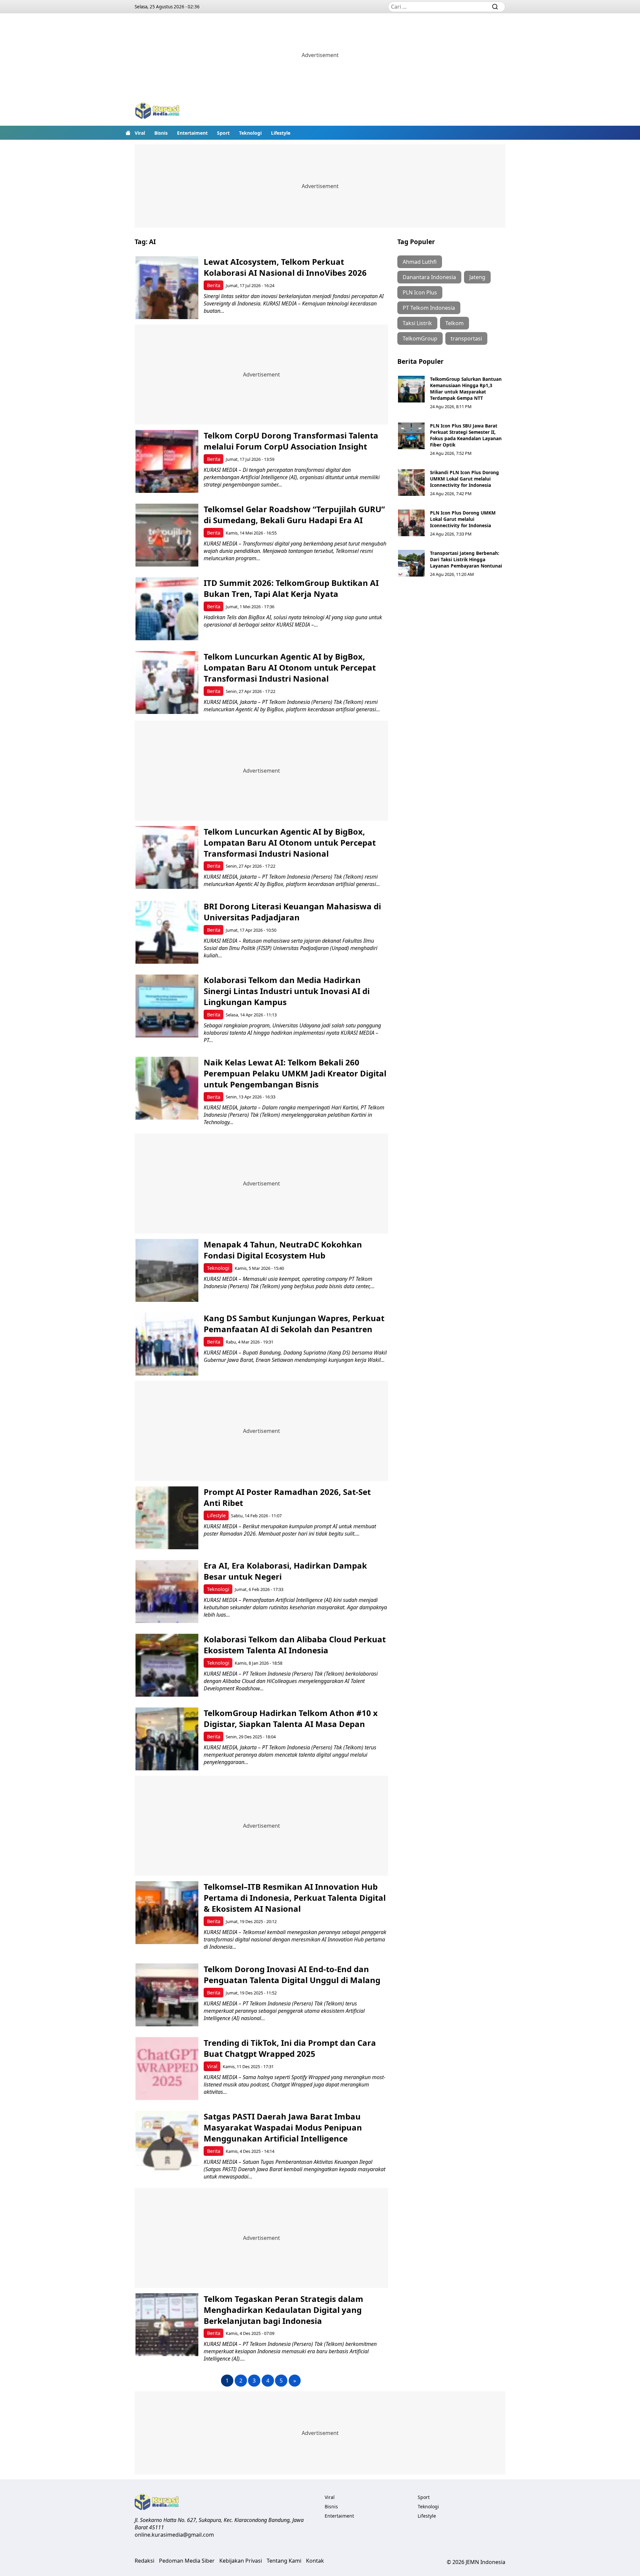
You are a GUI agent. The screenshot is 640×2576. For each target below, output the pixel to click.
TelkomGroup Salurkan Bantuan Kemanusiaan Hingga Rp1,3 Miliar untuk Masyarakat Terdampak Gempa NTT (466, 388)
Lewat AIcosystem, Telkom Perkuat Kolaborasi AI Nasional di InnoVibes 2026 (285, 267)
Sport (223, 133)
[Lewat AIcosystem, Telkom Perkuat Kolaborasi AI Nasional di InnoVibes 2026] (167, 288)
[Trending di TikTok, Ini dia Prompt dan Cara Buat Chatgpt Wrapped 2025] (167, 2069)
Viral (140, 133)
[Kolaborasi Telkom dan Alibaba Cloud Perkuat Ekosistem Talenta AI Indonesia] (167, 1665)
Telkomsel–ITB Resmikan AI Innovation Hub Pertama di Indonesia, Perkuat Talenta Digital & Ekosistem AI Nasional (295, 1898)
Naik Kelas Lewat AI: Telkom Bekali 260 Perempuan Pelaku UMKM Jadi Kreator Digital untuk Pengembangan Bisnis (295, 1073)
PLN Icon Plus (420, 292)
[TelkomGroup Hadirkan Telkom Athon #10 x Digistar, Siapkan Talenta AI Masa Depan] (167, 1739)
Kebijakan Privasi (241, 2561)
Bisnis (161, 133)
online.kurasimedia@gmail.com (174, 2535)
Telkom (454, 323)
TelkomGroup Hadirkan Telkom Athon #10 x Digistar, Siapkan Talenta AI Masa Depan (291, 1718)
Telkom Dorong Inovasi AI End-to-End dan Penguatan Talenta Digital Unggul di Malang (294, 1974)
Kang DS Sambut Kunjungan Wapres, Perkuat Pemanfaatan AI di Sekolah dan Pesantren (294, 1324)
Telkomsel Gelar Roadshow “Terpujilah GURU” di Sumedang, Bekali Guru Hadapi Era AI (294, 515)
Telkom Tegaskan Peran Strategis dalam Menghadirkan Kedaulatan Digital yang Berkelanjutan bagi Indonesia (283, 2310)
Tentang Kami (284, 2561)
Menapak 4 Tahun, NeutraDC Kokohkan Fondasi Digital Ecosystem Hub (283, 1250)
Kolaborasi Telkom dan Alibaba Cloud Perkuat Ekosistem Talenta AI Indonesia (295, 1645)
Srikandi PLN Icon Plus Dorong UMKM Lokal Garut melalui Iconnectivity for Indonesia (464, 479)
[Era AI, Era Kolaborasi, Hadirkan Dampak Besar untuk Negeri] (167, 1591)
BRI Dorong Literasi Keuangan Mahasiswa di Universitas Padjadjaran (292, 912)
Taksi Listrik (417, 323)
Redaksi (144, 2561)
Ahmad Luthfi (420, 262)
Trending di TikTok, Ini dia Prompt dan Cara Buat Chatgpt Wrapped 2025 (290, 2048)
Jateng (477, 277)
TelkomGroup (420, 338)
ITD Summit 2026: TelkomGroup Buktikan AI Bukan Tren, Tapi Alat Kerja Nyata (291, 588)
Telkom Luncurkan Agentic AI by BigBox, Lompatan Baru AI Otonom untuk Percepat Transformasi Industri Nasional (290, 667)
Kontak (315, 2561)
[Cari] (495, 7)
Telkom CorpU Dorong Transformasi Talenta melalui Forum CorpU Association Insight (291, 441)
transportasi (466, 338)
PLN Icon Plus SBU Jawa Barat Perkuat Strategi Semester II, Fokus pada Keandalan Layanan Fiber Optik (466, 435)
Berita (214, 285)
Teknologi (250, 133)
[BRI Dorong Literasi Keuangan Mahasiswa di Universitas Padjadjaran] (167, 932)
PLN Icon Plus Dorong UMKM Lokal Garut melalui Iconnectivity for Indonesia (463, 519)
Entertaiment (192, 133)
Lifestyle (281, 133)
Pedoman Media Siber (187, 2561)
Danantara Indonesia (429, 277)
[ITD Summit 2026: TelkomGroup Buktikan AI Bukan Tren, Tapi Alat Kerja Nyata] (167, 609)
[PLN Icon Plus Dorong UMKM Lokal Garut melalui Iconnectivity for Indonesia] (411, 523)
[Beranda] (128, 133)
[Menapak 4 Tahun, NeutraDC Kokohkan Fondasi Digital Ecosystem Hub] (167, 1270)
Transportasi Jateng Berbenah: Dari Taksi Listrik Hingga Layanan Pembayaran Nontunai (466, 559)
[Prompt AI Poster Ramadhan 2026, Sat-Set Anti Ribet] (167, 1518)
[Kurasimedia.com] (157, 111)
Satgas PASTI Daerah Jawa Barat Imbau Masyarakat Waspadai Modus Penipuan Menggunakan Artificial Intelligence (283, 2127)
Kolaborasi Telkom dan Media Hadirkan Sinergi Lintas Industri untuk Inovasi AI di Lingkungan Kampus (287, 991)
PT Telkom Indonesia (429, 308)
